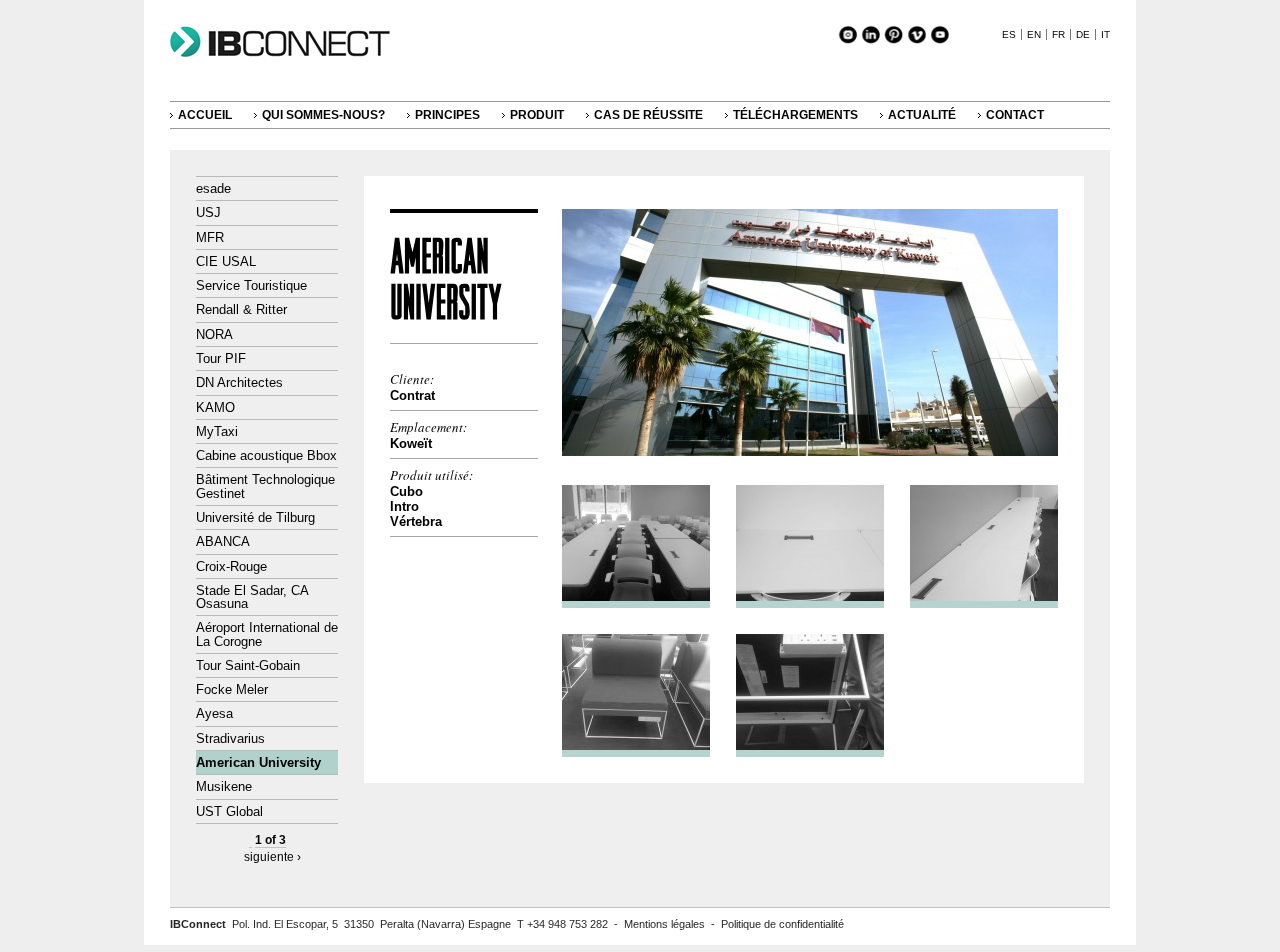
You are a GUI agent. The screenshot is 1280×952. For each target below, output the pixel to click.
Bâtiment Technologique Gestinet (265, 486)
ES (1009, 34)
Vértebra (416, 521)
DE (1083, 34)
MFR (210, 237)
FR (1058, 34)
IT (1105, 34)
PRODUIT (537, 115)
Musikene (224, 786)
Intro (404, 506)
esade (213, 188)
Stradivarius (230, 738)
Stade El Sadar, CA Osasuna (252, 597)
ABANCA (223, 541)
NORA (214, 334)
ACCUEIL (205, 115)
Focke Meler (232, 689)
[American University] (810, 451)
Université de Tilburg (255, 517)
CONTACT (1015, 115)
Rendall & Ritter (241, 309)
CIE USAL (226, 261)
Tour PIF (221, 358)
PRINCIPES (447, 115)
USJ (208, 212)
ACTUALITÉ (922, 115)
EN (1034, 34)
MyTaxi (217, 431)
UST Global (229, 811)
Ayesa (214, 713)
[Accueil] (290, 57)
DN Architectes (239, 382)
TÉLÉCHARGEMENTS (795, 115)
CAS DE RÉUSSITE (648, 115)
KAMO (215, 407)
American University (258, 762)
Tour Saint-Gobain (248, 665)
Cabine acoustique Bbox (266, 455)
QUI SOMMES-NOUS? (323, 115)
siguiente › (272, 857)
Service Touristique (251, 285)
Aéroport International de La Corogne (267, 634)
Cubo (406, 491)
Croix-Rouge (231, 566)
